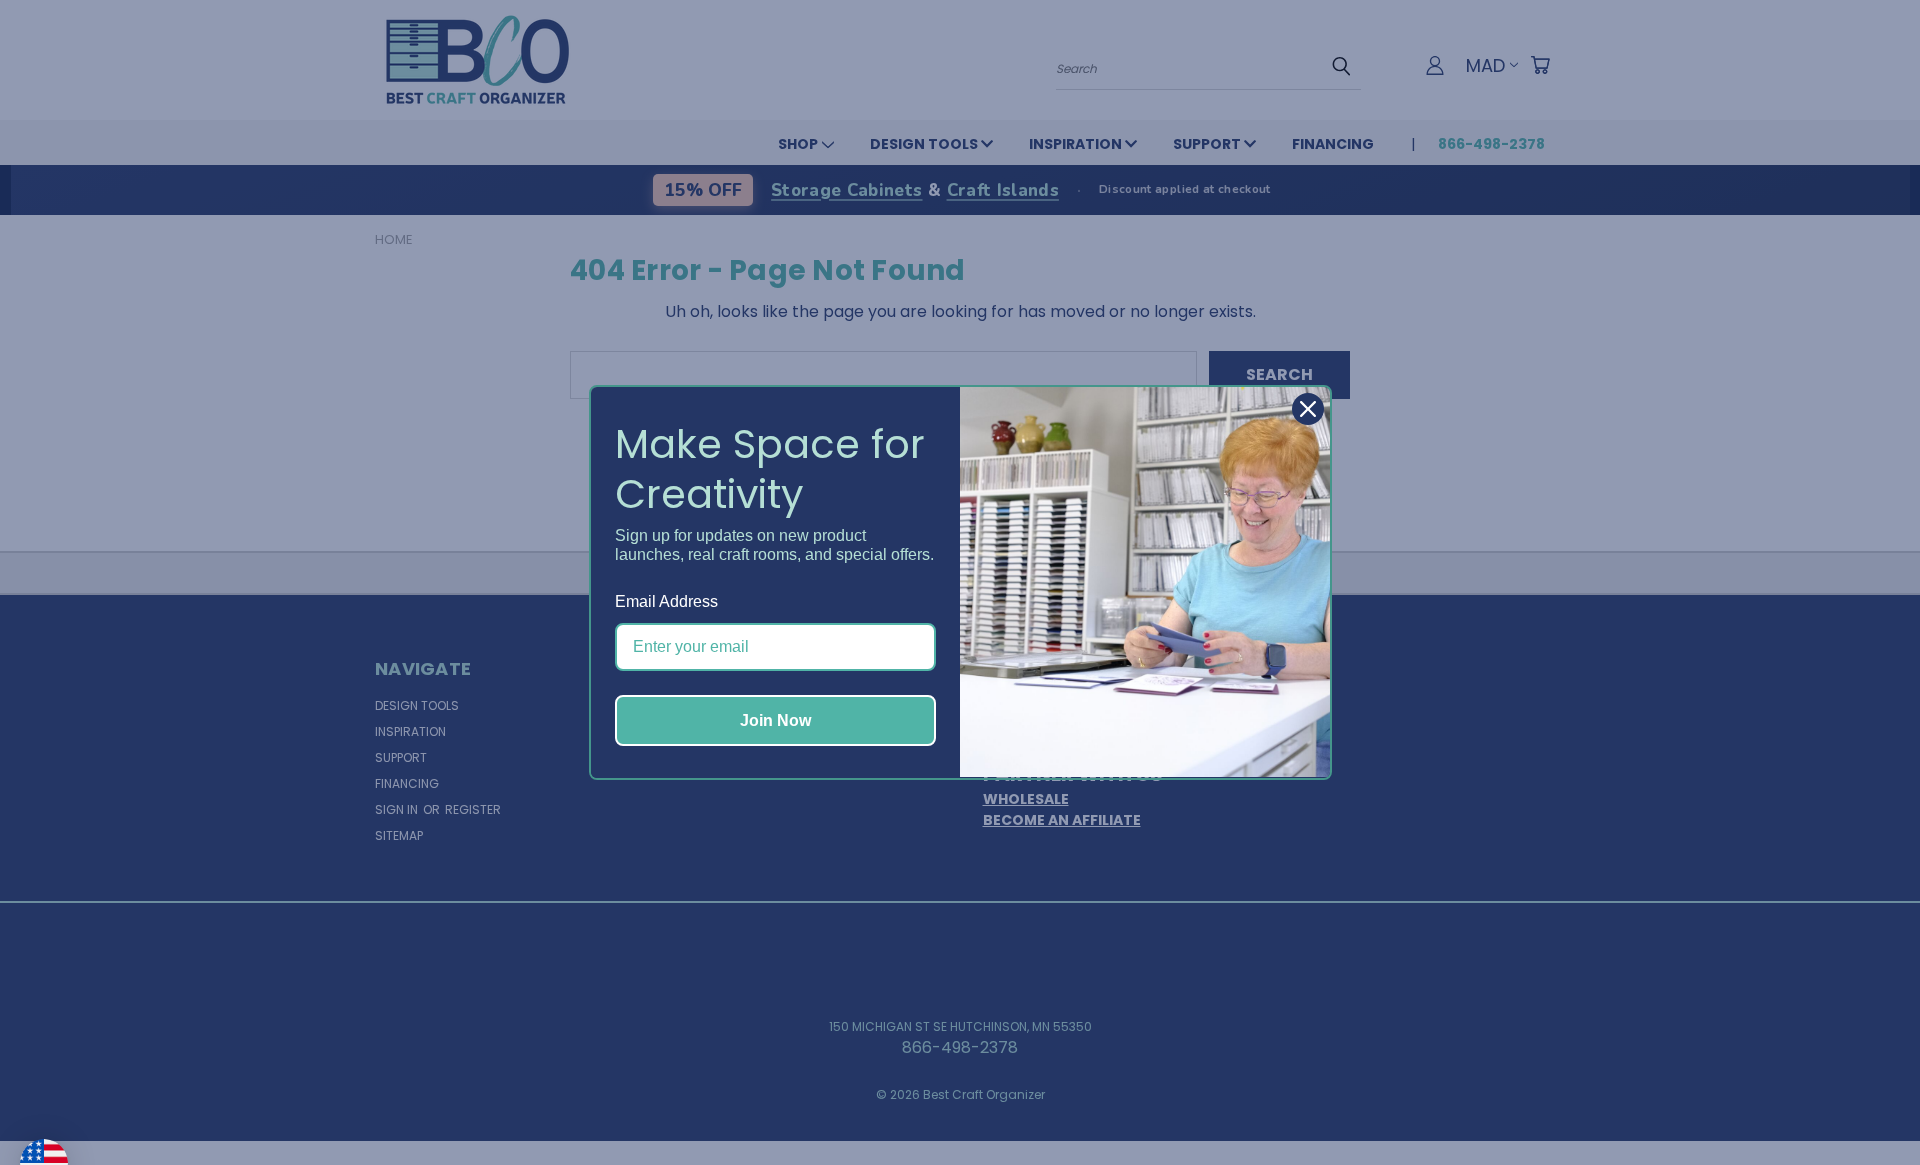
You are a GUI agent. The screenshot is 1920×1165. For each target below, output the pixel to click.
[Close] (1308, 409)
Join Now (775, 720)
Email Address (666, 601)
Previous (1864, 1102)
